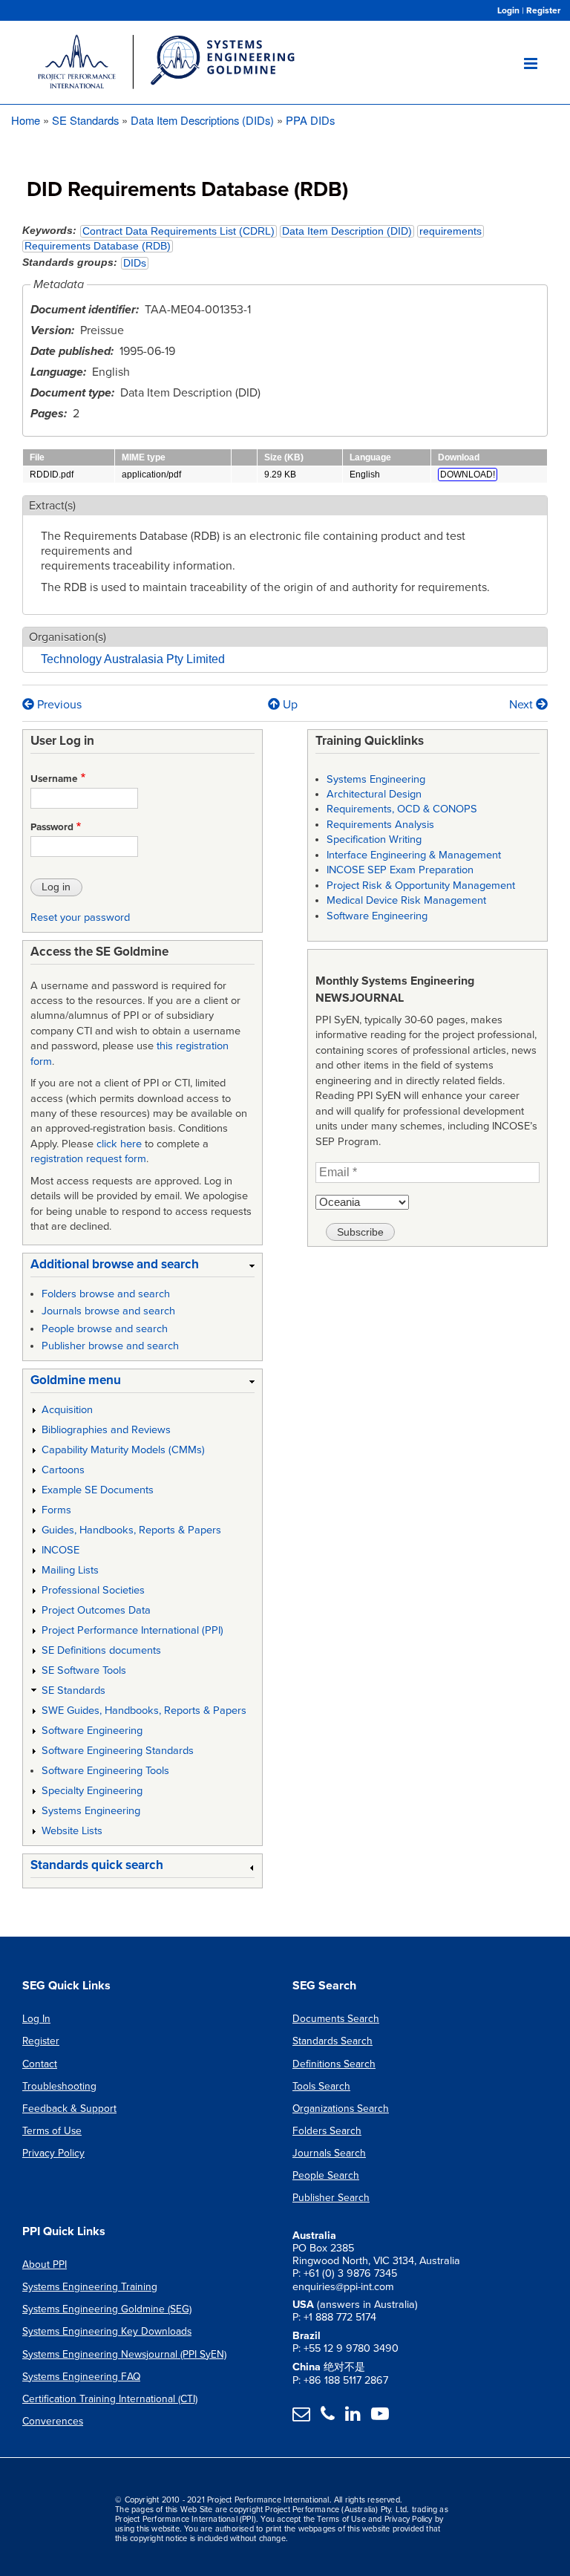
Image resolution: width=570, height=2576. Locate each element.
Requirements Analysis (380, 825)
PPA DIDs (310, 120)
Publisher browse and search (110, 1346)
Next (522, 705)
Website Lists (72, 1831)
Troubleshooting (59, 2086)
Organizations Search (341, 2109)
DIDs (135, 263)
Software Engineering (92, 1731)
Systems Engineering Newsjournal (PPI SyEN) (124, 2354)
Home (26, 120)
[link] (142, 1267)
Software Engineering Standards (118, 1751)
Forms (56, 1510)
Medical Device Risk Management (406, 900)
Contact (40, 2064)
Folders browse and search (106, 1294)
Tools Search (321, 2086)
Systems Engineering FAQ (81, 2377)
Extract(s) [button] (52, 506)
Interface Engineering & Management (414, 855)
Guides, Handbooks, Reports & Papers (131, 1530)
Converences (53, 2421)
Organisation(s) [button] (68, 637)
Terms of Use (52, 2131)
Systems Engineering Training (90, 2287)
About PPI (45, 2264)
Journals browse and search (108, 1311)
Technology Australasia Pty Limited (133, 659)
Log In (36, 2019)
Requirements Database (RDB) (98, 246)
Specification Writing (374, 839)
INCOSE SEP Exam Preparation (400, 870)
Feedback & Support (69, 2109)
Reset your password (80, 917)
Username (54, 779)
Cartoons (63, 1470)
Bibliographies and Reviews (106, 1430)
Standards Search (332, 2041)
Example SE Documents (98, 1490)
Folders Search (327, 2131)
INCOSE (60, 1550)
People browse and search (105, 1329)
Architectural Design (374, 794)
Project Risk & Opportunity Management (421, 886)
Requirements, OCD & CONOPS (402, 809)
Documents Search (336, 2019)
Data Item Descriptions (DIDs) (202, 120)
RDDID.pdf (52, 475)
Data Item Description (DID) (347, 231)
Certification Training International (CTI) (110, 2399)
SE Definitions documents (101, 1650)
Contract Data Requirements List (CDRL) (178, 231)
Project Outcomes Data (96, 1610)
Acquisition (67, 1410)
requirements (451, 231)
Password (52, 827)
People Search (326, 2175)
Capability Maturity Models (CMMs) (123, 1450)
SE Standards (85, 120)
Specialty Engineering (92, 1791)
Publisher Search (331, 2198)
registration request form (88, 1159)
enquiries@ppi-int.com (343, 2287)
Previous (58, 705)
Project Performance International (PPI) (132, 1630)
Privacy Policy (53, 2153)
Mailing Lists (70, 1570)
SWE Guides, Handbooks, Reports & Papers (144, 1711)
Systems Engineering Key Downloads (107, 2331)
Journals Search (329, 2153)
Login (508, 10)
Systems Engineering (91, 1811)
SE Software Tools (84, 1670)
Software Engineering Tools (105, 1771)
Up (290, 705)
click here (119, 1144)
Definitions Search (334, 2064)
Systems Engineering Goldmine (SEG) (107, 2309)
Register (543, 10)
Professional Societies (93, 1590)
